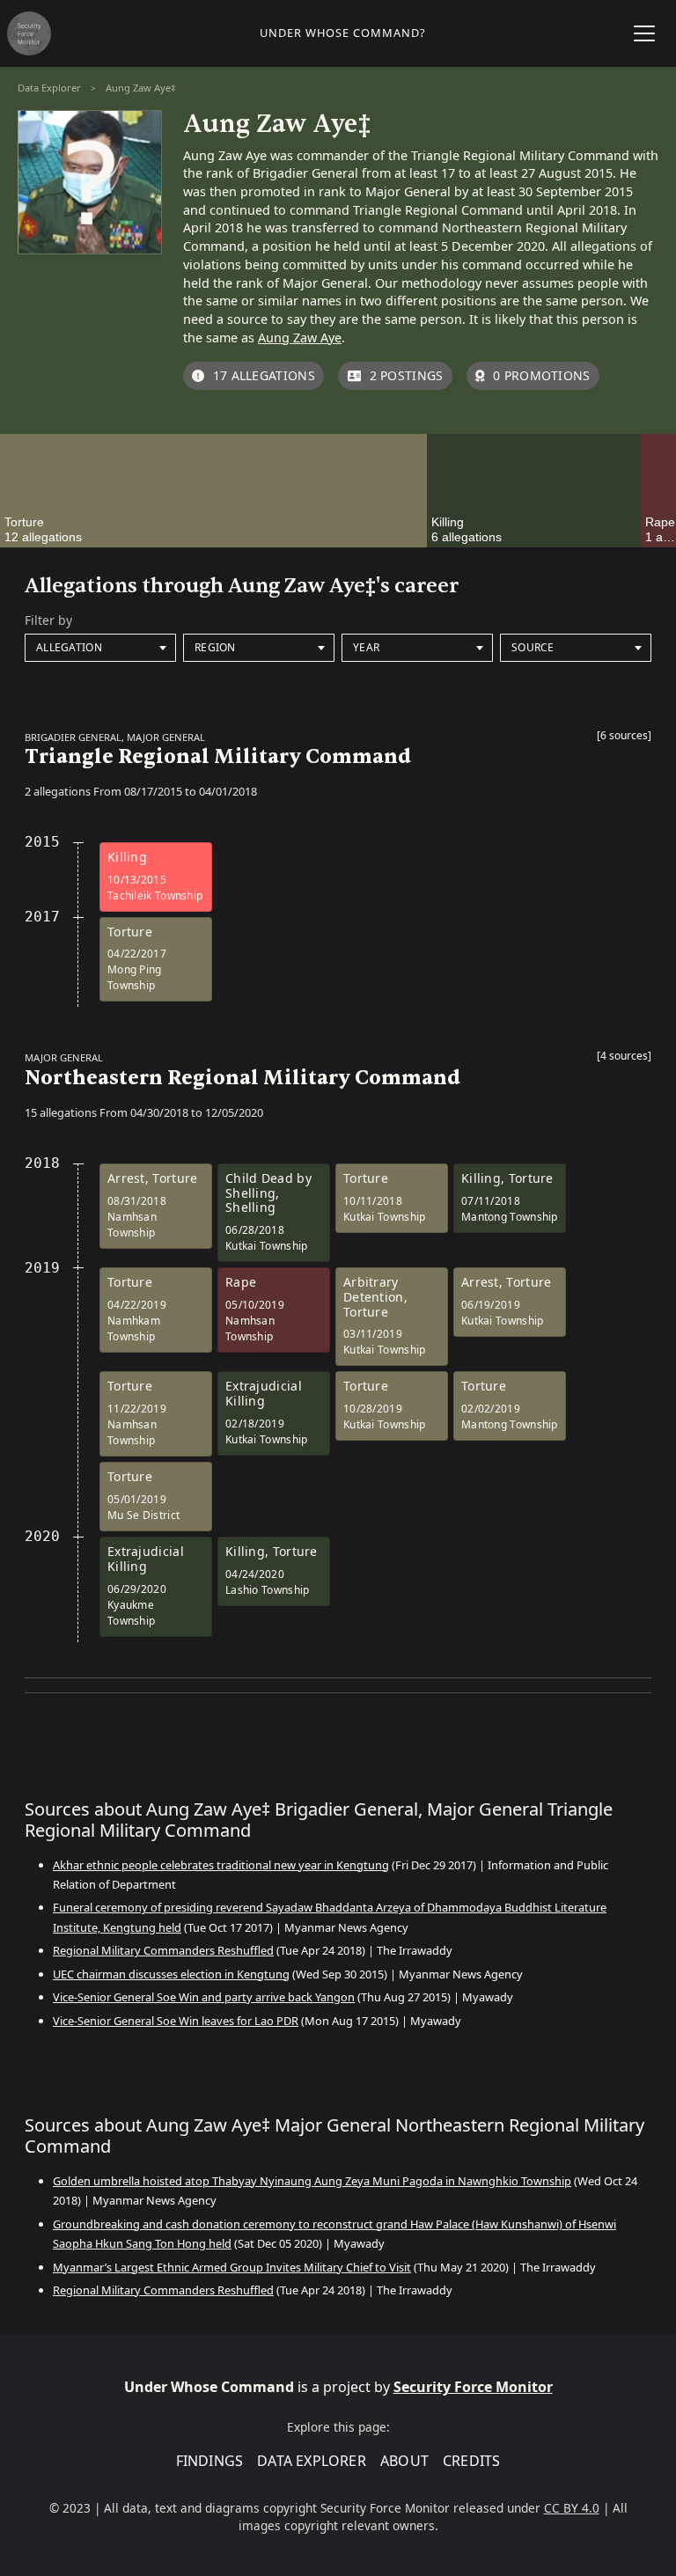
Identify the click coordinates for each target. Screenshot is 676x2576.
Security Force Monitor (473, 2387)
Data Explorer (49, 88)
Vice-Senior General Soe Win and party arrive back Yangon (204, 1997)
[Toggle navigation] (644, 33)
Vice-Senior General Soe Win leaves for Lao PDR (176, 2021)
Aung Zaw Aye (300, 338)
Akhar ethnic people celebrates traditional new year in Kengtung (221, 1865)
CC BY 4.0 (572, 2508)
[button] (624, 739)
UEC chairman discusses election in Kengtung (171, 1974)
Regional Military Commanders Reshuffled (163, 1950)
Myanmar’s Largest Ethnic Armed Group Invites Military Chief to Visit (232, 2267)
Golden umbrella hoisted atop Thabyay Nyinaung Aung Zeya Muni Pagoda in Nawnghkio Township (312, 2181)
